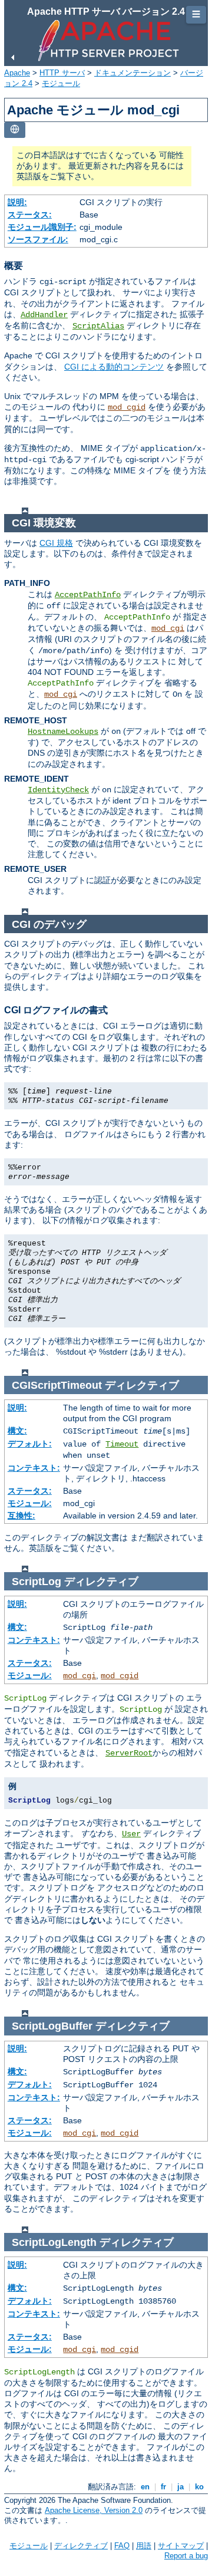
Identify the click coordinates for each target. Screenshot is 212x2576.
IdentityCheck (58, 790)
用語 (144, 2546)
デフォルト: (30, 1444)
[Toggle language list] (15, 130)
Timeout (122, 1444)
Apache (17, 73)
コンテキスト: (34, 1468)
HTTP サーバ (62, 73)
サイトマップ (181, 2546)
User (131, 1834)
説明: (17, 202)
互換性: (21, 1516)
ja (180, 2487)
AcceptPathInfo (88, 595)
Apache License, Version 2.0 (94, 2510)
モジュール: (30, 1503)
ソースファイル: (38, 239)
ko (199, 2487)
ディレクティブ (81, 2546)
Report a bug (186, 2556)
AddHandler (44, 315)
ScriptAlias (98, 326)
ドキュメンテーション (132, 73)
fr (163, 2487)
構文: (17, 1431)
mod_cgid (127, 407)
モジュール (61, 83)
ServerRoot (129, 1753)
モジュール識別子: (42, 227)
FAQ (122, 2546)
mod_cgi (168, 628)
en (145, 2487)
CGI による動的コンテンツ (114, 367)
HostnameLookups (63, 732)
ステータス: (30, 215)
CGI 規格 (56, 543)
